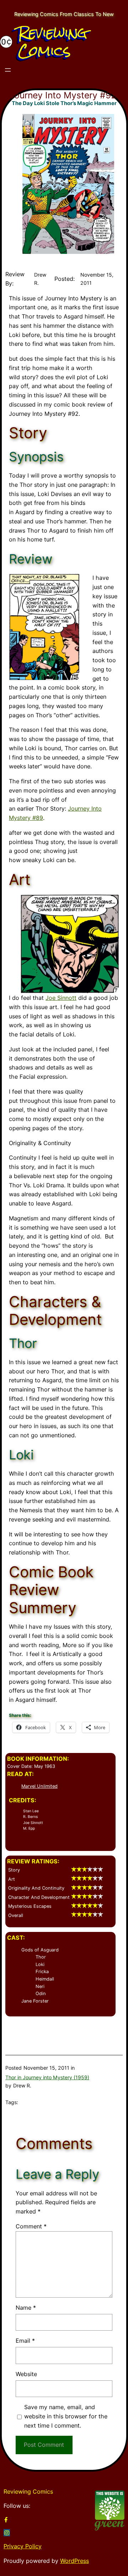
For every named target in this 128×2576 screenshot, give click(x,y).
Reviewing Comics (53, 42)
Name (26, 2308)
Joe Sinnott (61, 998)
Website (26, 2374)
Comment (31, 2226)
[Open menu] (8, 70)
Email (25, 2341)
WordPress (74, 2561)
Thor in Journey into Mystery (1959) (47, 2077)
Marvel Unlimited (39, 1786)
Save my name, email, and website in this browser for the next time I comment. (66, 2416)
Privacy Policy (23, 2546)
